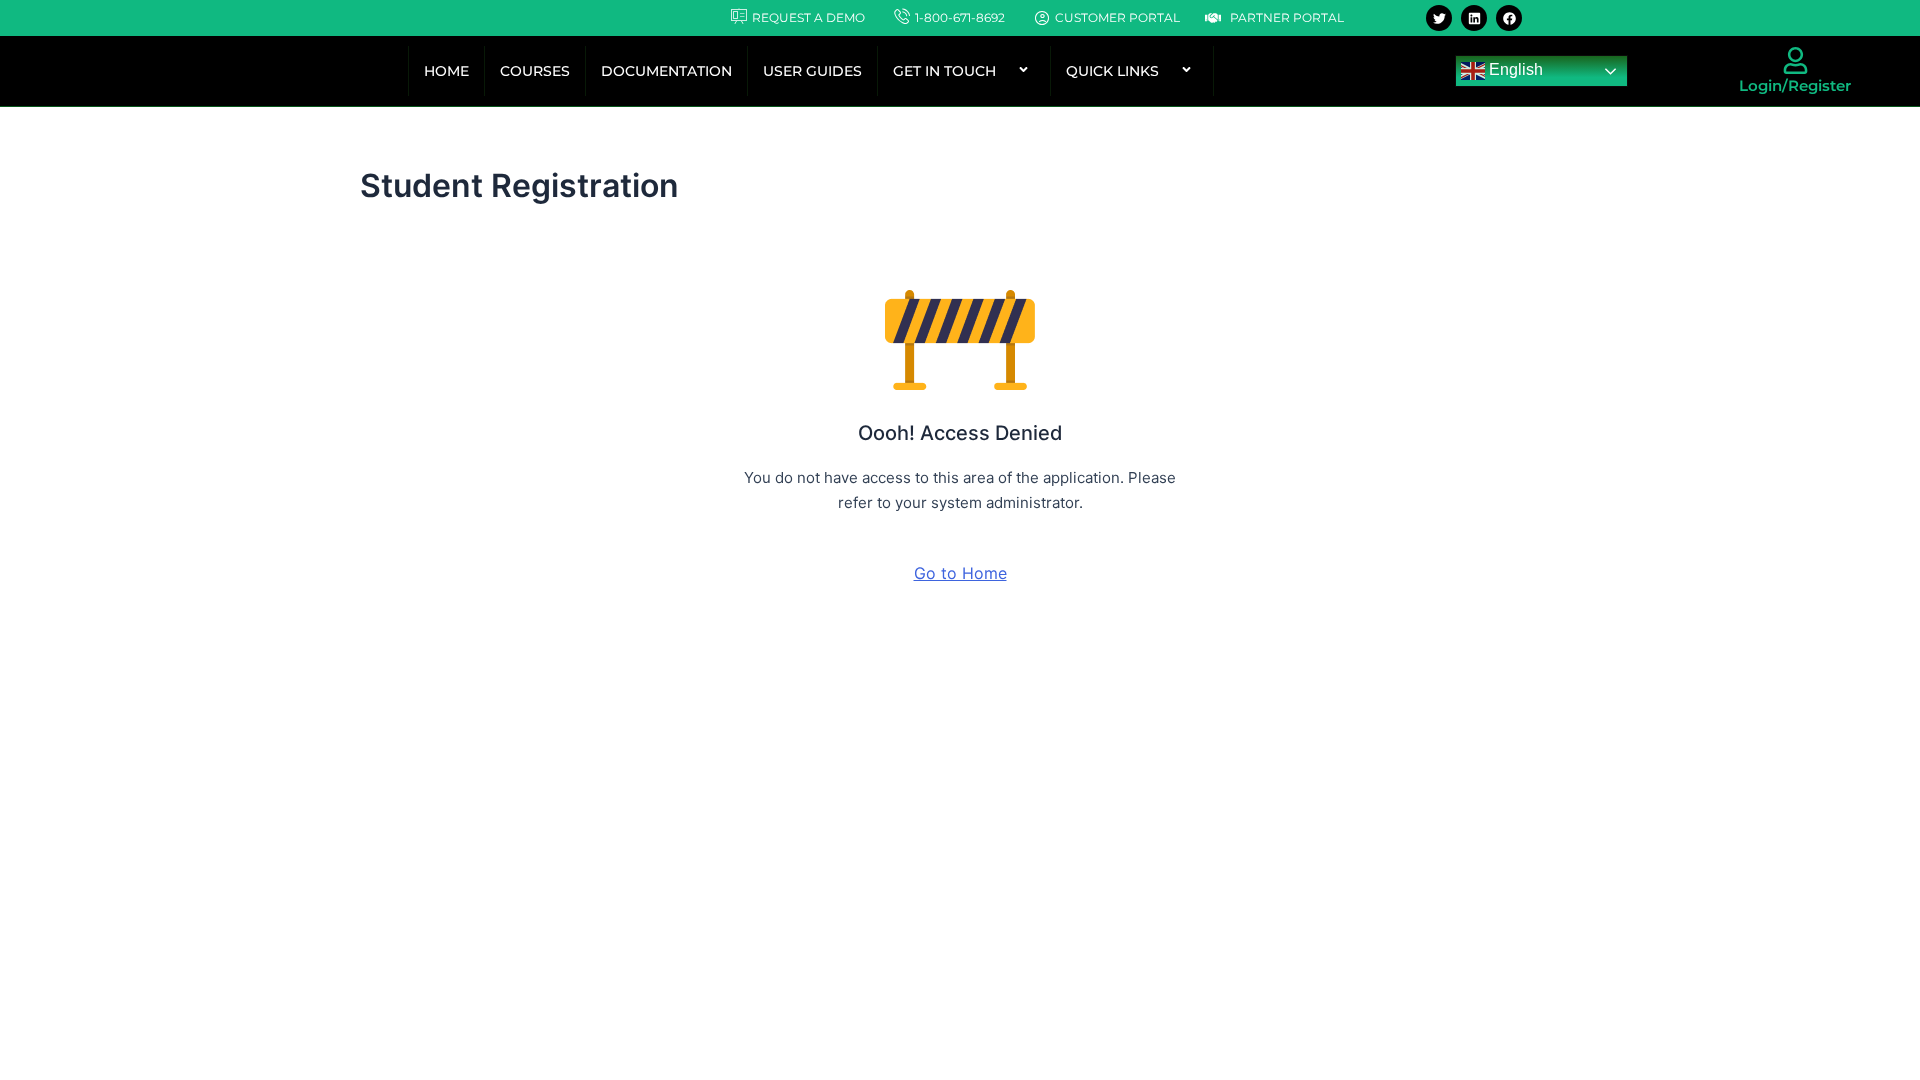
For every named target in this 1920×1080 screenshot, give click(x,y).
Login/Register (1795, 85)
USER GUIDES (812, 71)
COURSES (535, 71)
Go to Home (960, 573)
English (1514, 70)
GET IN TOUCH (944, 71)
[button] (1004, 71)
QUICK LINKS (1112, 71)
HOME (446, 71)
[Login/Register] (1795, 60)
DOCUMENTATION (666, 71)
